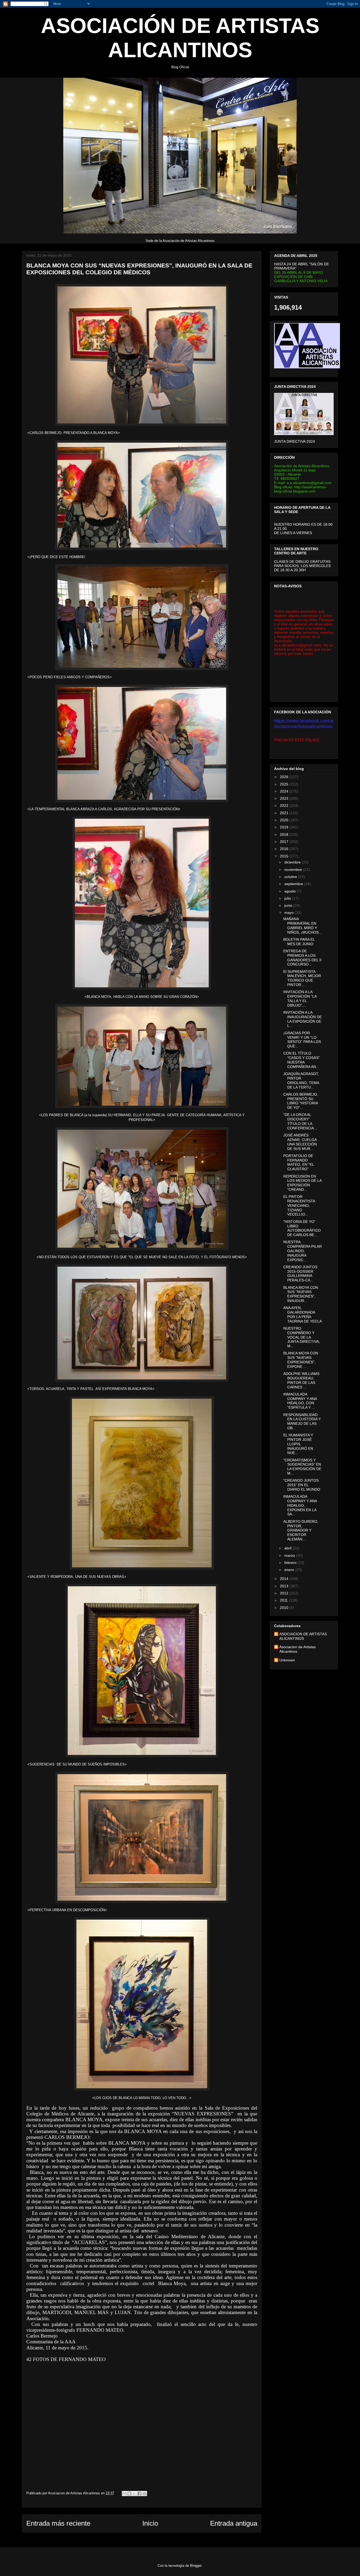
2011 (284, 1600)
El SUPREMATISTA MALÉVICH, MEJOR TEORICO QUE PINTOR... (302, 978)
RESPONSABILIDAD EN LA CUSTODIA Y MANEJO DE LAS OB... (302, 1421)
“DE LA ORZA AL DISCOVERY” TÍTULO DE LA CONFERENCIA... (300, 1121)
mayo (290, 913)
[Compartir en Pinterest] (144, 2494)
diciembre (293, 862)
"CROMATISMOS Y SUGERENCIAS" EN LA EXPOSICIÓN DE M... (302, 1467)
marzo (290, 1555)
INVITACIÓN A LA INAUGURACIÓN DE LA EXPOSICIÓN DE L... (303, 1019)
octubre (291, 877)
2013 (285, 1586)
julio (288, 898)
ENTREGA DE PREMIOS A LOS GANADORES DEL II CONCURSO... (302, 958)
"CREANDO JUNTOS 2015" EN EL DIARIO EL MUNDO (302, 1485)
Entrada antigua (234, 2523)
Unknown (287, 1660)
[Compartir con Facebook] (139, 2494)
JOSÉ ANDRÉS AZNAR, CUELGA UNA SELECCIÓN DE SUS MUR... (300, 1142)
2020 (285, 820)
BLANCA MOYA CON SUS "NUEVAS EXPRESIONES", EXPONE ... (301, 1360)
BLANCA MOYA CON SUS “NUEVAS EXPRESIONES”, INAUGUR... (301, 1294)
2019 (285, 827)
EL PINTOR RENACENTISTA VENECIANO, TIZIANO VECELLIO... (299, 1205)
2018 (285, 835)
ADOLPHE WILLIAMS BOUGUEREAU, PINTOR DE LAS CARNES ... (301, 1380)
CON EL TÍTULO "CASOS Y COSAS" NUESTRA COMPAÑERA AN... (301, 1060)
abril (288, 1548)
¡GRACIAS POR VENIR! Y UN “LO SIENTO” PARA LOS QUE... (302, 1040)
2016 (285, 849)
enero (290, 1570)
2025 (285, 784)
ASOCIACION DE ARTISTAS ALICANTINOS (303, 1636)
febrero (291, 1563)
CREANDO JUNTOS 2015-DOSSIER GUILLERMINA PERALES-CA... (300, 1274)
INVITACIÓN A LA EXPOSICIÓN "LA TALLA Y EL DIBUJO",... (300, 998)
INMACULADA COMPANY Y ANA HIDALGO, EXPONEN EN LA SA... (300, 1505)
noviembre (294, 870)
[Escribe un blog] (129, 2494)
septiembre (294, 884)
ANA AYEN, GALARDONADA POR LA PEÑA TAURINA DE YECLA (303, 1314)
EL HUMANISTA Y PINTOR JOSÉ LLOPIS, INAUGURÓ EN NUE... (298, 1444)
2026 (285, 777)
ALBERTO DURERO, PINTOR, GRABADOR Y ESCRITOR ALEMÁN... (301, 1530)
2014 (285, 1579)
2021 (285, 813)
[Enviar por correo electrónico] (124, 2494)
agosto (291, 891)
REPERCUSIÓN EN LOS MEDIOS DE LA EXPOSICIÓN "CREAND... (302, 1183)
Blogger (196, 2566)
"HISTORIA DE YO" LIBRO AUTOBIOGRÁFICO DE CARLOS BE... (302, 1228)
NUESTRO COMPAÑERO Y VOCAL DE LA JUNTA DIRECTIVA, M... (302, 1337)
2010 (285, 1608)
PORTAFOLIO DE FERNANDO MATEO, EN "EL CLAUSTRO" (299, 1162)
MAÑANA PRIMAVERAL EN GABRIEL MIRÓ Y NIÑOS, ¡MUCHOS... (303, 925)
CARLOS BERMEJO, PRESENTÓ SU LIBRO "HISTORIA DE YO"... (301, 1101)
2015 (285, 856)
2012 (285, 1593)
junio (289, 905)
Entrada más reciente (58, 2523)
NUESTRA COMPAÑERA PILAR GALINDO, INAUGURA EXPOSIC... (303, 1251)
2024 (285, 791)
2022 (285, 806)
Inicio (150, 2523)
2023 (285, 798)
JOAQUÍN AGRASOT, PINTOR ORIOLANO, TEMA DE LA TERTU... (301, 1080)
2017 (285, 842)
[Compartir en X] (134, 2494)
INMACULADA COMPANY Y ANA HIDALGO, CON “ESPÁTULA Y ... (300, 1401)
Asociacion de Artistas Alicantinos (298, 1649)
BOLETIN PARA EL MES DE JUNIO (299, 942)
